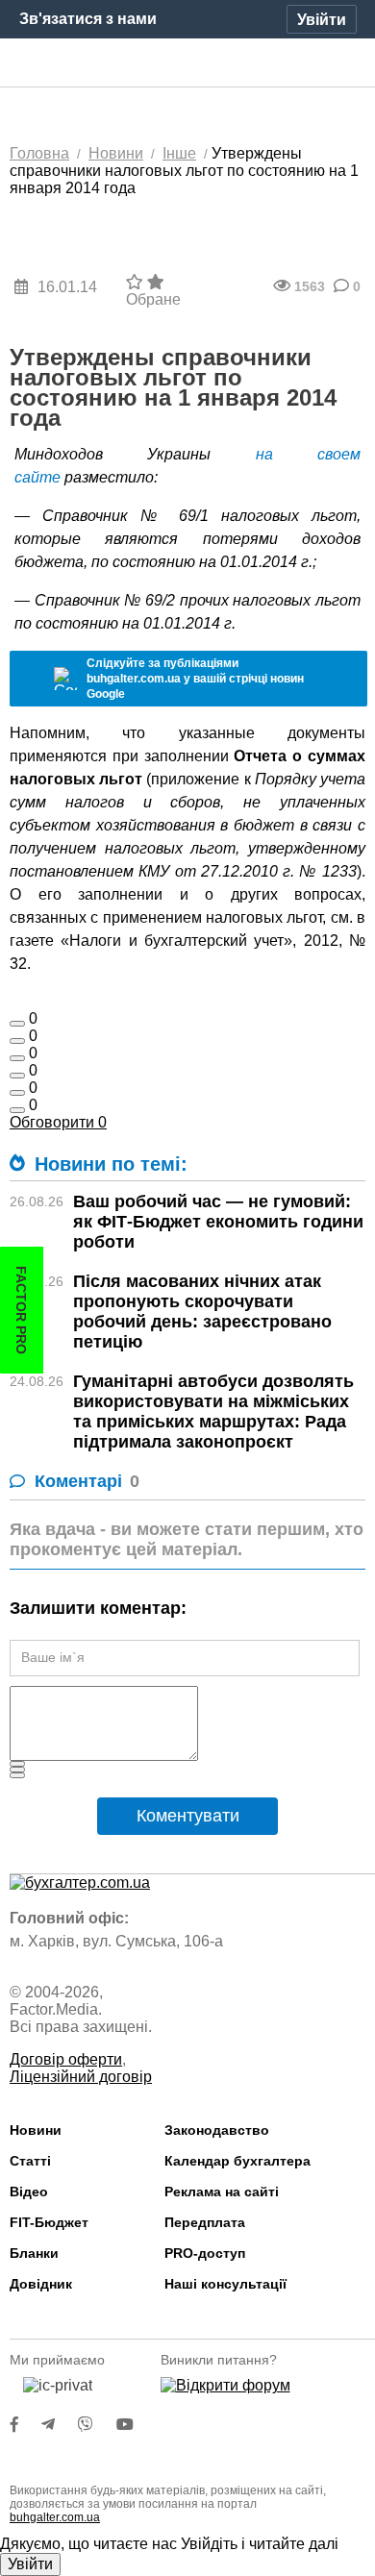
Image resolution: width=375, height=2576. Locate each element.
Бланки (34, 2253)
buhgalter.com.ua (55, 2517)
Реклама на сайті (222, 2192)
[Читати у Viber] (97, 2425)
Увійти (30, 2564)
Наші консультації (225, 2284)
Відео (29, 2192)
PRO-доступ (205, 2253)
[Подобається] (17, 1024)
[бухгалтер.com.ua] (188, 63)
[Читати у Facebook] (26, 2425)
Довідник (41, 2284)
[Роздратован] (17, 1093)
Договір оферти (66, 2059)
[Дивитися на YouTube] (135, 2425)
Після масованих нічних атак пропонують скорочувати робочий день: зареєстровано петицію (202, 1312)
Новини (36, 2130)
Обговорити (58, 1122)
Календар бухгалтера (237, 2161)
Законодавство (217, 2130)
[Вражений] (17, 1058)
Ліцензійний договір (81, 2077)
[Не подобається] (17, 1110)
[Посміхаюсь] (17, 1041)
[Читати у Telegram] (60, 2425)
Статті (30, 2161)
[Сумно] (17, 1076)
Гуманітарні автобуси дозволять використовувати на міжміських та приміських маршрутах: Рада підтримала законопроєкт (213, 1412)
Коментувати (188, 1816)
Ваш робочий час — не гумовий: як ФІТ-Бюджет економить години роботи (218, 1222)
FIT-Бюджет (49, 2222)
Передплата (205, 2222)
